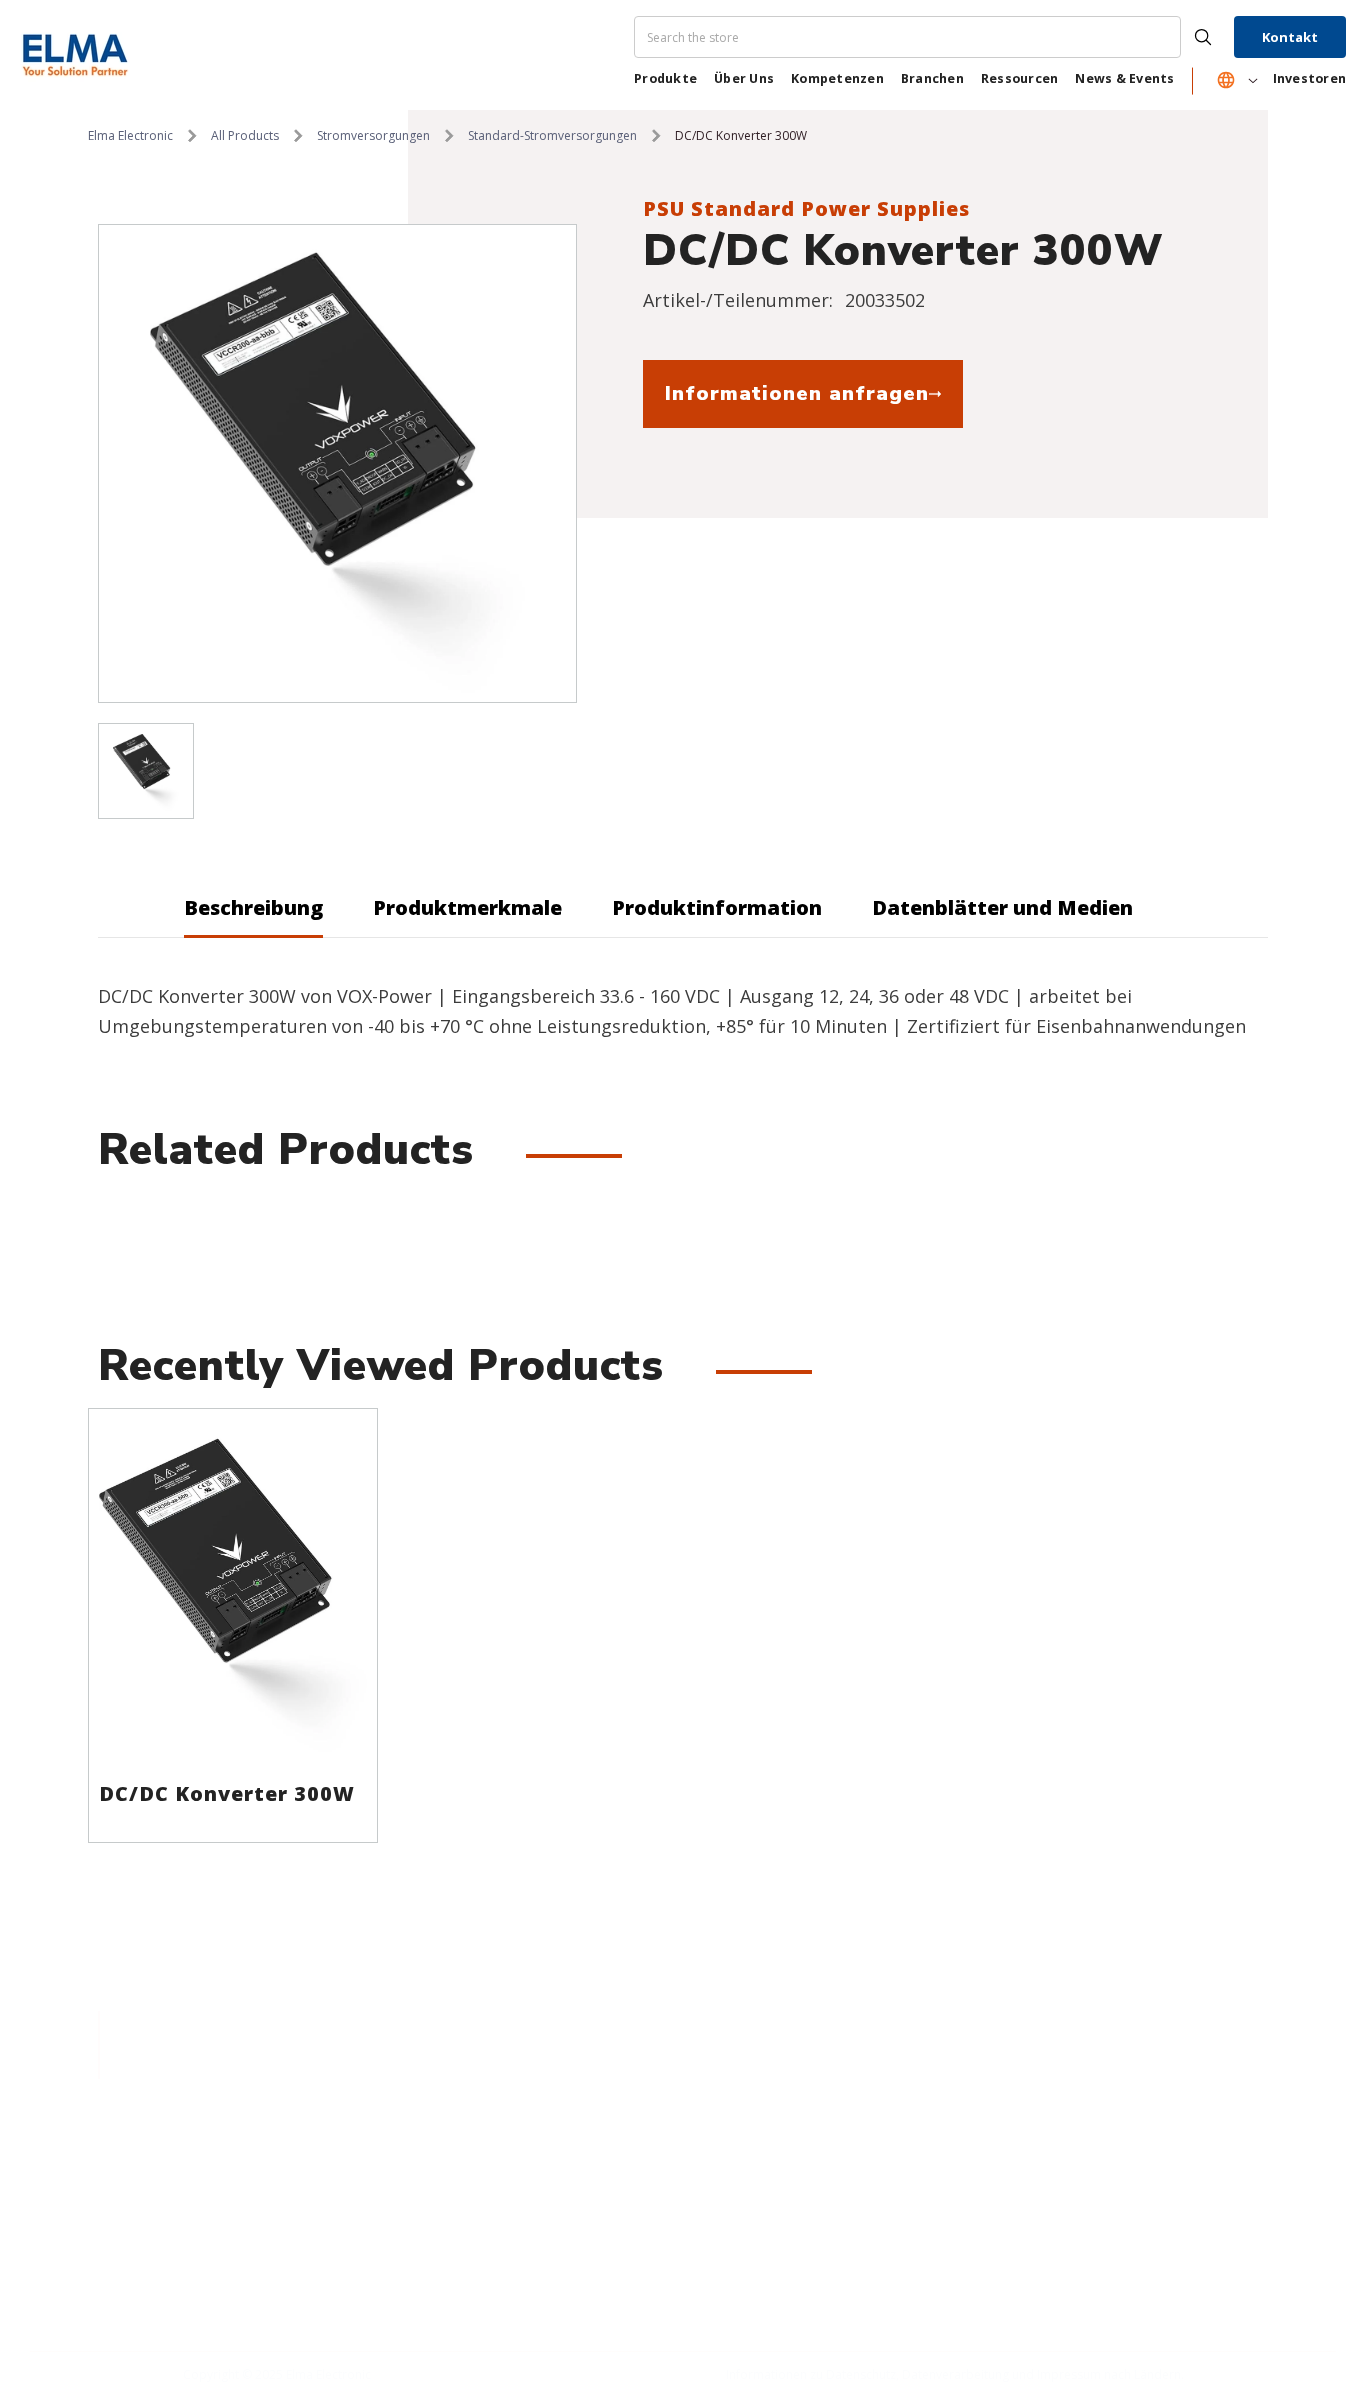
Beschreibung (253, 907)
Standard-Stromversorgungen (552, 135)
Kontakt (1290, 37)
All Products (245, 135)
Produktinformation (717, 907)
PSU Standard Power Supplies (806, 208)
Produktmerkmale (467, 907)
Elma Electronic (130, 135)
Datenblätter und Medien (1002, 907)
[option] (337, 463)
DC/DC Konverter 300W (227, 1793)
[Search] (931, 37)
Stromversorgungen (373, 135)
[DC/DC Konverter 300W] (233, 1589)
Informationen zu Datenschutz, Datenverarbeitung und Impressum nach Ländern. (955, 2374)
